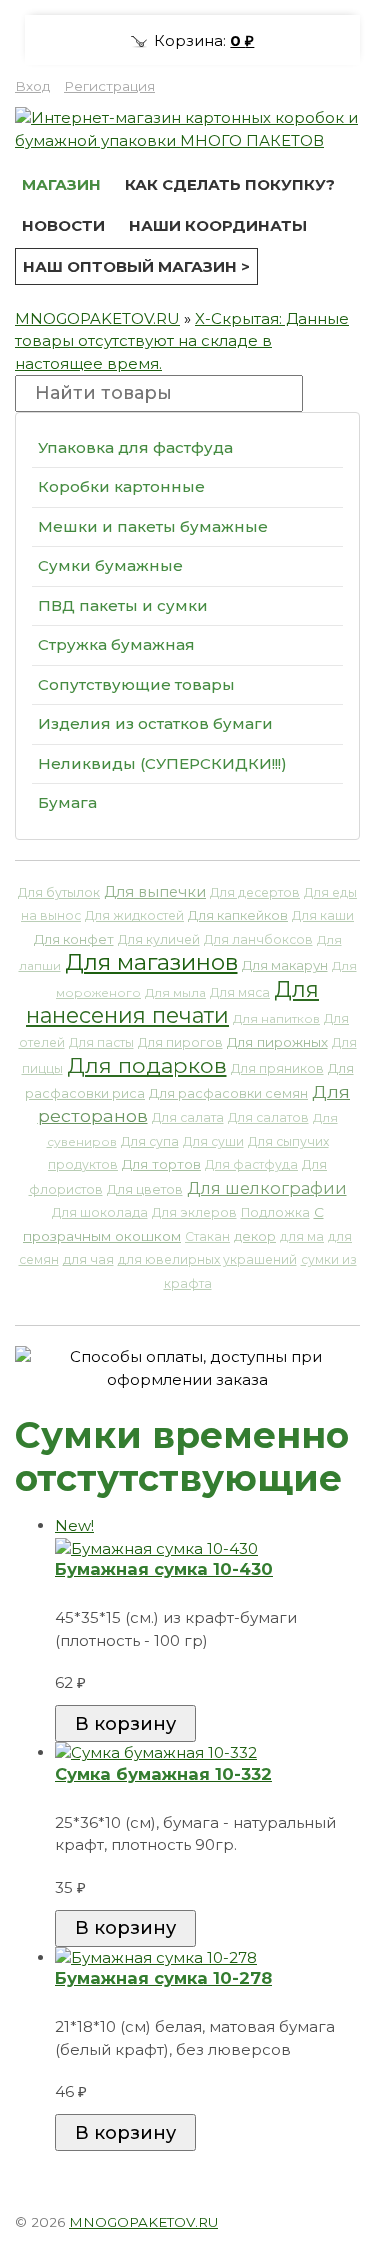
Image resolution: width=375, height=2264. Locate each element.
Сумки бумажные (110, 565)
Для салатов (268, 1117)
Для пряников (277, 1068)
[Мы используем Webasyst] (333, 2219)
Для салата (188, 1117)
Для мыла (175, 992)
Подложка (275, 1212)
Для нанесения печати (172, 1002)
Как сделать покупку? (230, 184)
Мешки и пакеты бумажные (153, 526)
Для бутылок (59, 892)
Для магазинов (151, 962)
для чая (88, 1259)
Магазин (61, 184)
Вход (32, 86)
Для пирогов (180, 1042)
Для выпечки (155, 892)
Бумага (67, 802)
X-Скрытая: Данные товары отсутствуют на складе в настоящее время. (182, 341)
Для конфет (74, 939)
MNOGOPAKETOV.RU (97, 318)
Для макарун (285, 965)
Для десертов (255, 892)
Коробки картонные (121, 486)
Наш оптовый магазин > (136, 266)
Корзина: (202, 40)
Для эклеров (194, 1212)
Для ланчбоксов (258, 939)
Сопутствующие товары (136, 684)
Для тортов (161, 1164)
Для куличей (159, 939)
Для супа (150, 1141)
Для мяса (240, 992)
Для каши (323, 915)
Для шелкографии (267, 1188)
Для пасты (101, 1042)
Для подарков (147, 1065)
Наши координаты (218, 225)
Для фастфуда (251, 1164)
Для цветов (145, 1189)
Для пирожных (277, 1042)
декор (255, 1236)
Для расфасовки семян (228, 1093)
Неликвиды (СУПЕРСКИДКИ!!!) (162, 763)
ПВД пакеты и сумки (123, 605)
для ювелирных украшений (207, 1259)
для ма (302, 1236)
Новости (63, 225)
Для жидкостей (134, 915)
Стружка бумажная (116, 644)
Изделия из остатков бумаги (155, 723)
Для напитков (276, 1018)
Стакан (207, 1236)
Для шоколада (100, 1212)
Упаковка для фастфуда (135, 447)
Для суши (213, 1141)
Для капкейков (238, 915)
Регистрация (109, 86)
